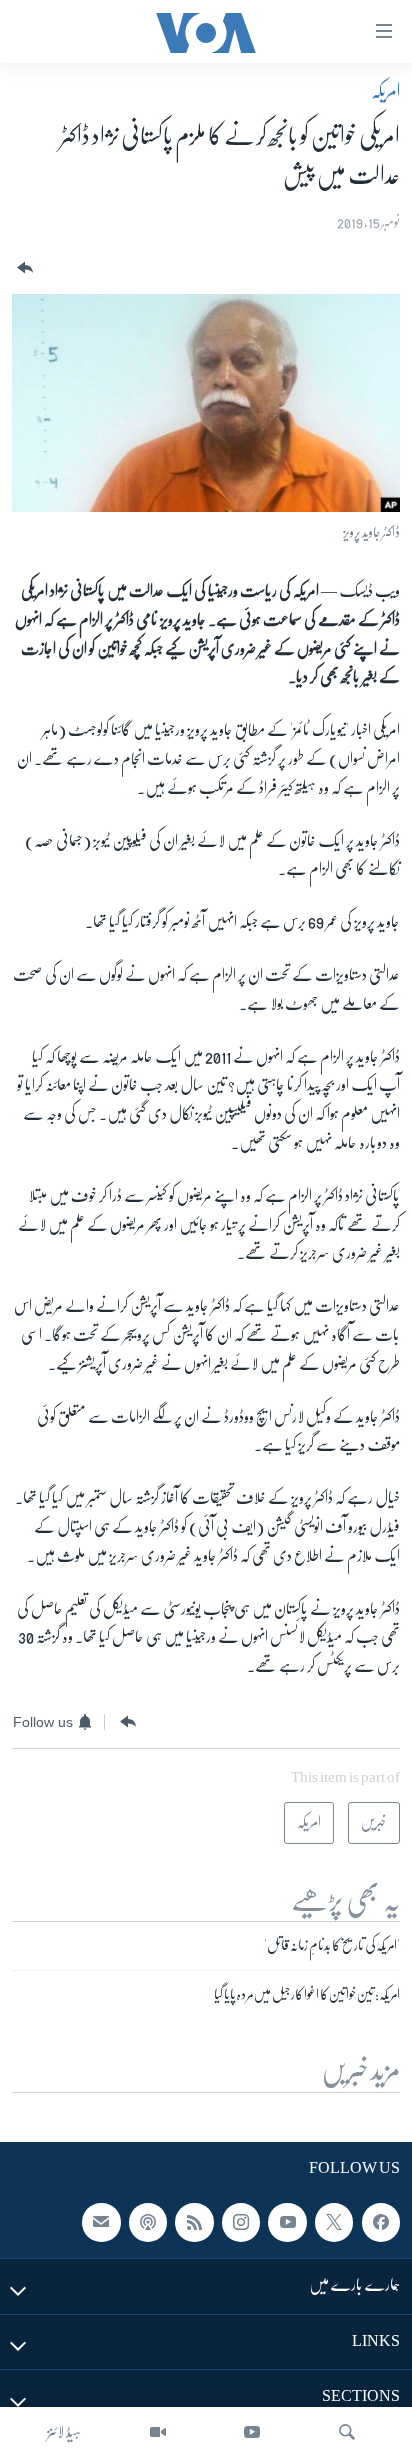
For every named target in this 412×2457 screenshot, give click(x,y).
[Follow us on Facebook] (381, 2222)
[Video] (158, 2432)
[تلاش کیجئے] (347, 2432)
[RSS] (194, 2222)
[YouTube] (252, 2432)
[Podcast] (148, 2222)
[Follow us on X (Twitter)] (334, 2222)
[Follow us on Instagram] (241, 2222)
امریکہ (385, 91)
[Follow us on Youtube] (287, 2222)
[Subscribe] (101, 2222)
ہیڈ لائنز (64, 2432)
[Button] (23, 268)
